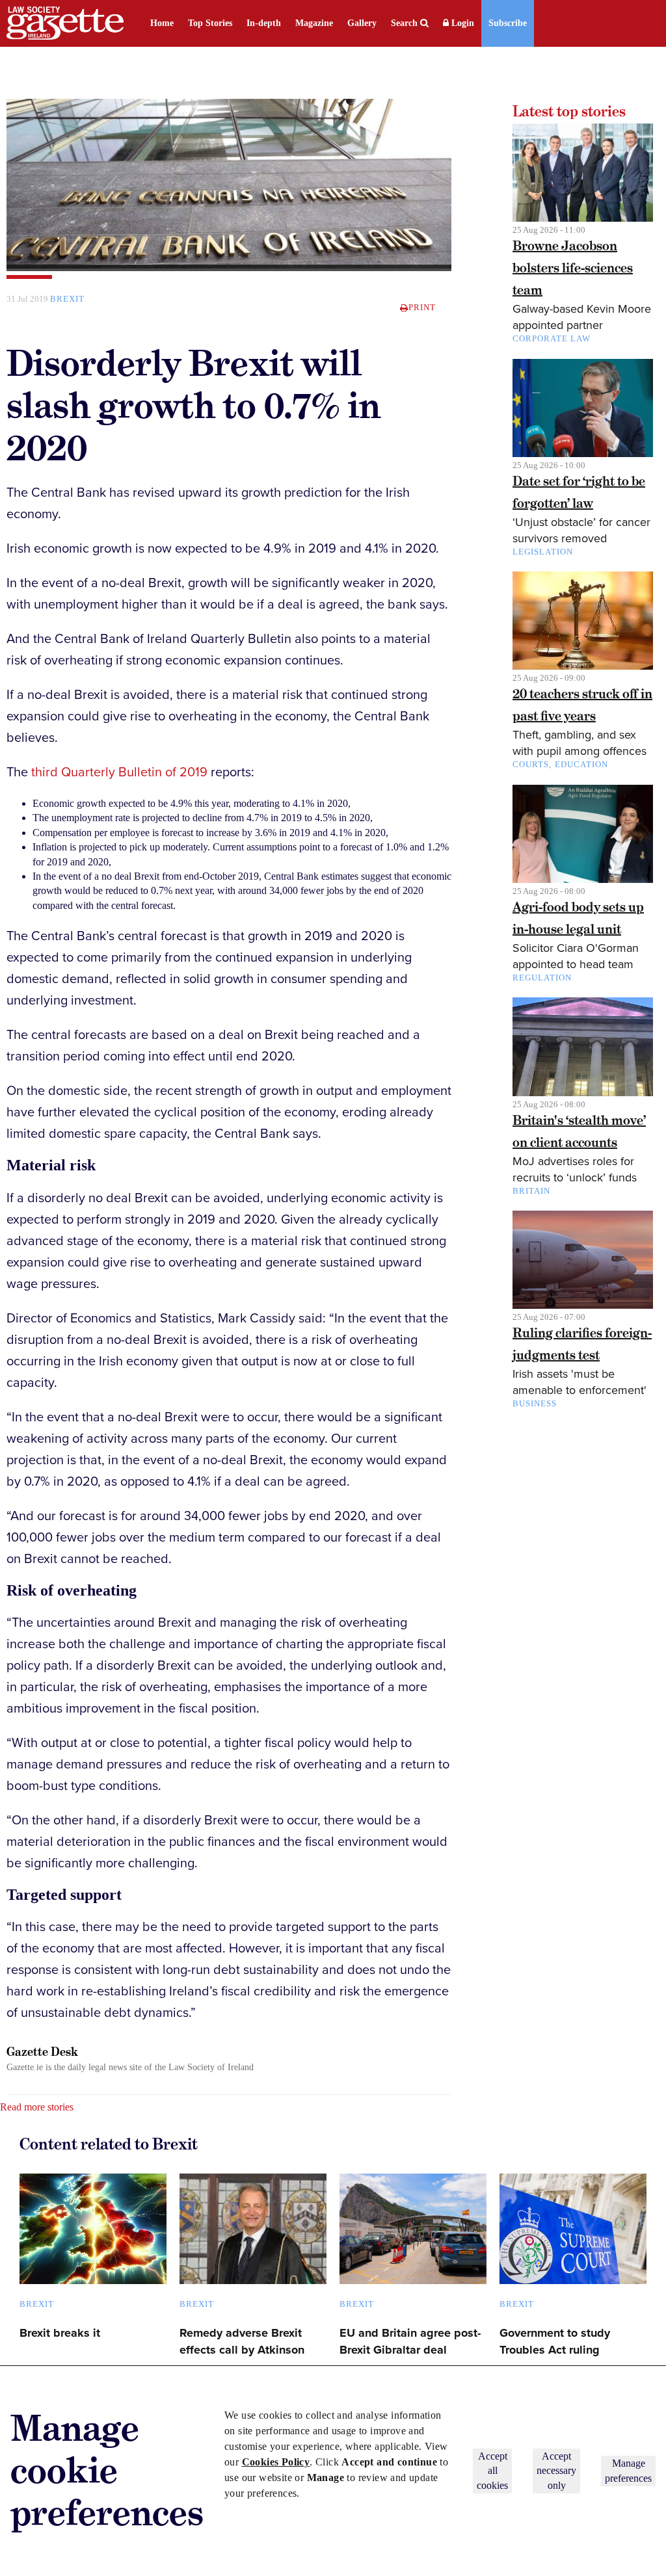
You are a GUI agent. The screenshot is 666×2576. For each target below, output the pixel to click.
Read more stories (37, 2107)
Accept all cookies (492, 2471)
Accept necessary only (556, 2471)
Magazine (314, 23)
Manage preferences (628, 2470)
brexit (67, 299)
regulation (542, 978)
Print (422, 307)
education (581, 764)
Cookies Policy (276, 2462)
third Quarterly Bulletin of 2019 (119, 772)
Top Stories (210, 23)
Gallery (362, 23)
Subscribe (508, 23)
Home (162, 23)
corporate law (552, 338)
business (535, 1403)
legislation (543, 552)
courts (531, 764)
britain (531, 1191)
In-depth (264, 23)
